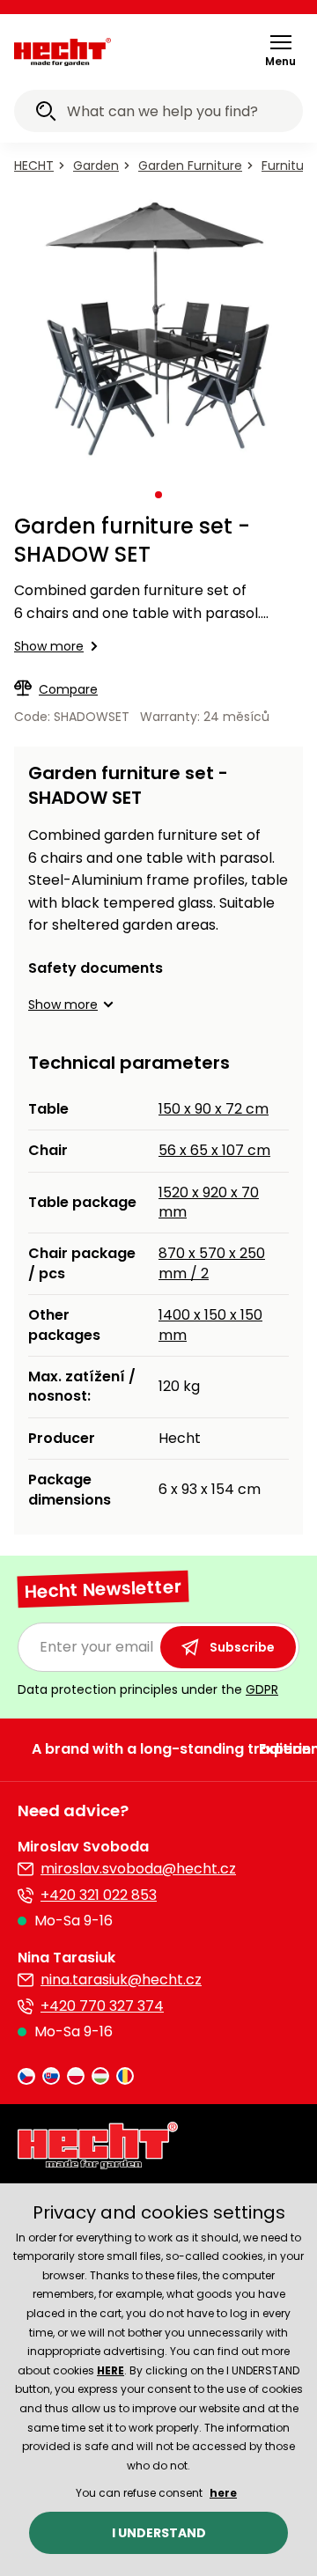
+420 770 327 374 (102, 2006)
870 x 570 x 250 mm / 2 (212, 1263)
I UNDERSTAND (159, 2533)
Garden (96, 166)
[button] (280, 50)
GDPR (262, 1689)
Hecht (34, 166)
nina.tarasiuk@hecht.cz (121, 1980)
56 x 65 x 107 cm (214, 1150)
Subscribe (242, 1647)
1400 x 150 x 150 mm (210, 1325)
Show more (49, 646)
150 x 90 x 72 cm (214, 1109)
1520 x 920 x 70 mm (209, 1202)
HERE (111, 2370)
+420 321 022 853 (99, 1895)
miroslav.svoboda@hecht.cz (138, 1869)
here (223, 2493)
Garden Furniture (190, 166)
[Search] (46, 114)
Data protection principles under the (148, 1689)
